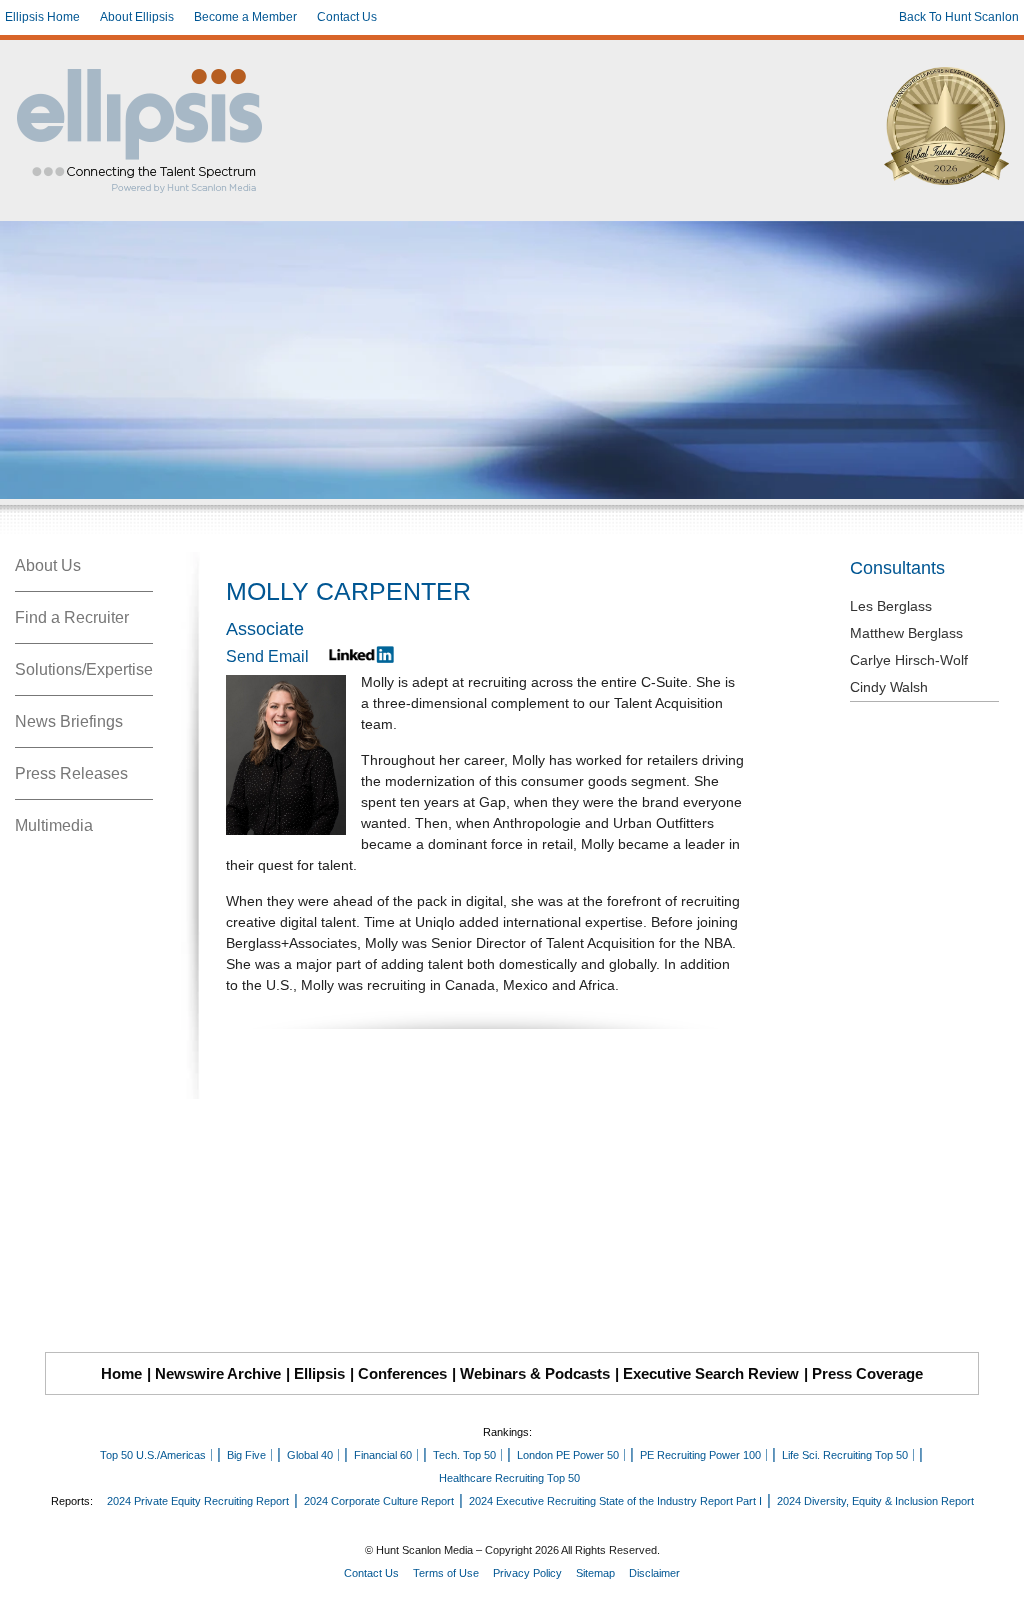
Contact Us (347, 17)
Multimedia (54, 825)
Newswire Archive (218, 1373)
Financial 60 (383, 1455)
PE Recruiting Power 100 (700, 1455)
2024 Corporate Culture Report (379, 1501)
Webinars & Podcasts (535, 1373)
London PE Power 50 (568, 1455)
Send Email (267, 656)
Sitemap (595, 1573)
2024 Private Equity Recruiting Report (198, 1501)
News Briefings (69, 721)
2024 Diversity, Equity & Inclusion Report (875, 1501)
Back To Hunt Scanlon (959, 17)
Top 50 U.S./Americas (153, 1455)
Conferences (402, 1373)
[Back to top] (995, 1575)
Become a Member (245, 17)
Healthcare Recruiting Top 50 (509, 1478)
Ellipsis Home (42, 17)
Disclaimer (654, 1573)
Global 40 (310, 1455)
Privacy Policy (527, 1573)
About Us (48, 565)
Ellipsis (319, 1373)
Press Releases (71, 773)
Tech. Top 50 (464, 1455)
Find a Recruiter (72, 617)
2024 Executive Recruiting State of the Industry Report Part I (615, 1501)
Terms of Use (446, 1573)
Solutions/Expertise (84, 669)
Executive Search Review (711, 1373)
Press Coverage (867, 1373)
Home (121, 1373)
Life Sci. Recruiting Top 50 (845, 1455)
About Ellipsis (137, 17)
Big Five (246, 1455)
